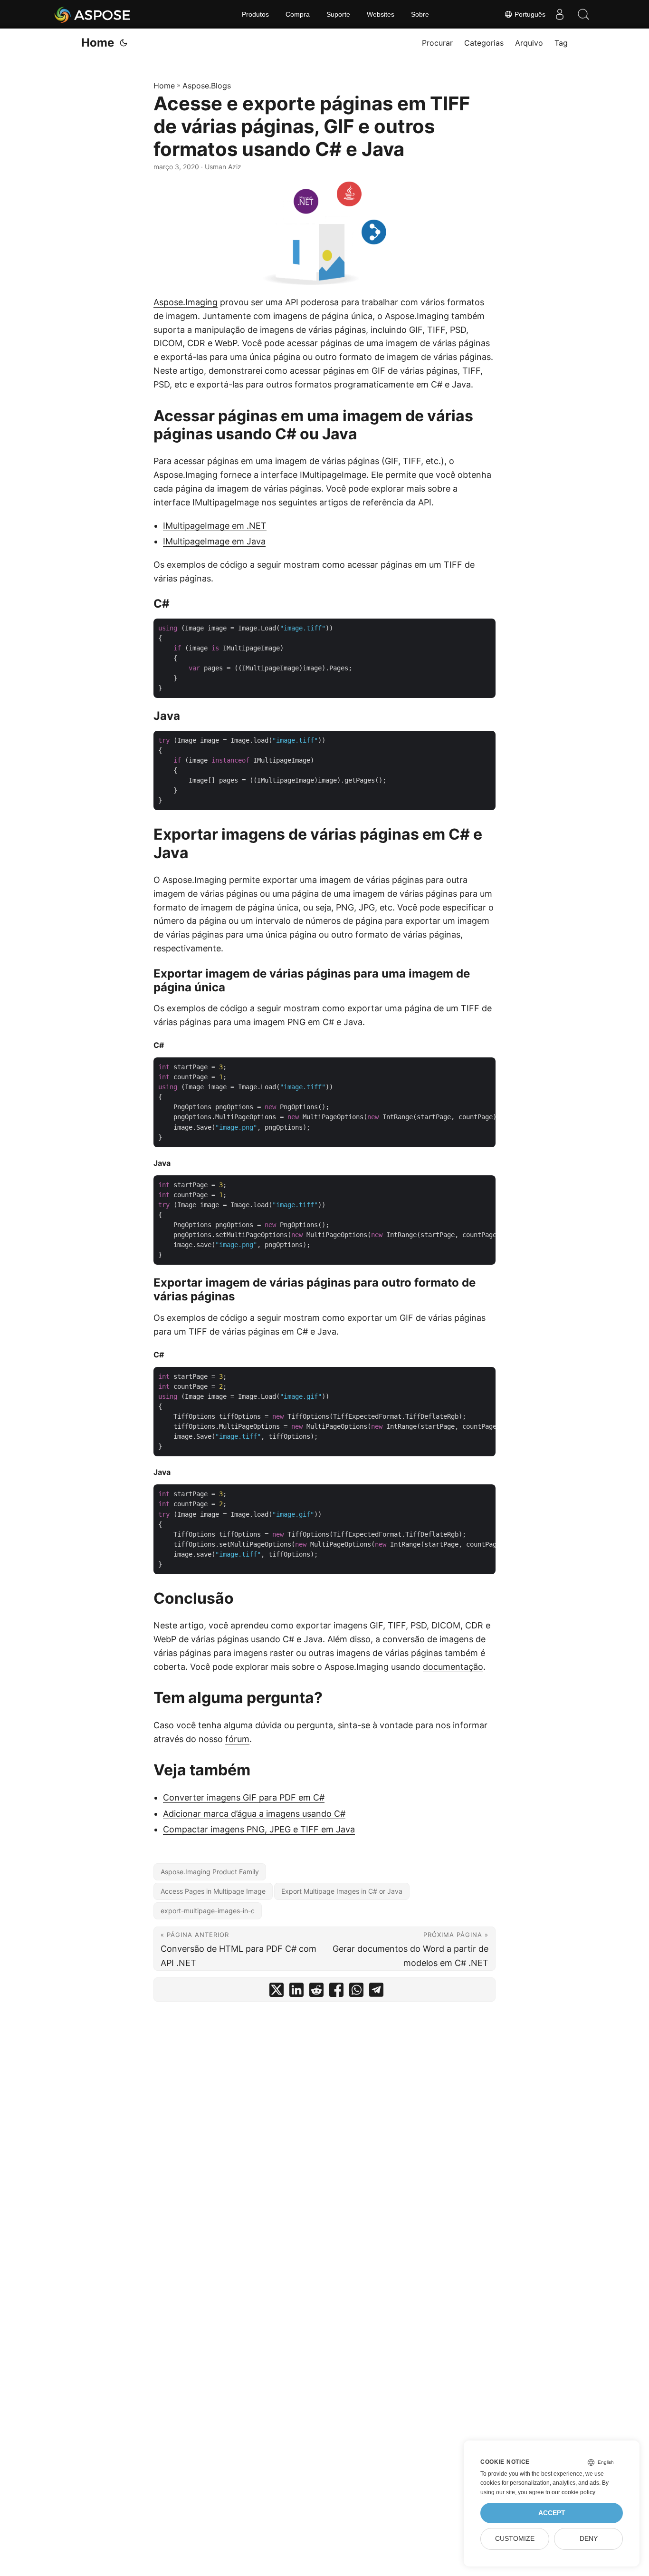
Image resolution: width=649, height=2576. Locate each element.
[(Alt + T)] (124, 43)
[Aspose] (93, 14)
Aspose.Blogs (207, 86)
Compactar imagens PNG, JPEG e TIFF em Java (259, 1829)
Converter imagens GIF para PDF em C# (244, 1797)
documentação (453, 1667)
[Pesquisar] (583, 14)
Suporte (338, 14)
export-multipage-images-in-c (208, 1911)
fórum (237, 1739)
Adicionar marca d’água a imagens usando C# (254, 1814)
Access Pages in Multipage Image (213, 1891)
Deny (589, 2539)
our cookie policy (573, 2492)
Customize (515, 2539)
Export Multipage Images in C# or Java (342, 1891)
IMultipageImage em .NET (215, 526)
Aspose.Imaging (186, 302)
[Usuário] (560, 14)
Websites (381, 14)
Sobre (420, 14)
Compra (298, 14)
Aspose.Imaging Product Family (210, 1872)
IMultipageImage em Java (214, 541)
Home (98, 43)
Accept (552, 2513)
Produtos (255, 14)
